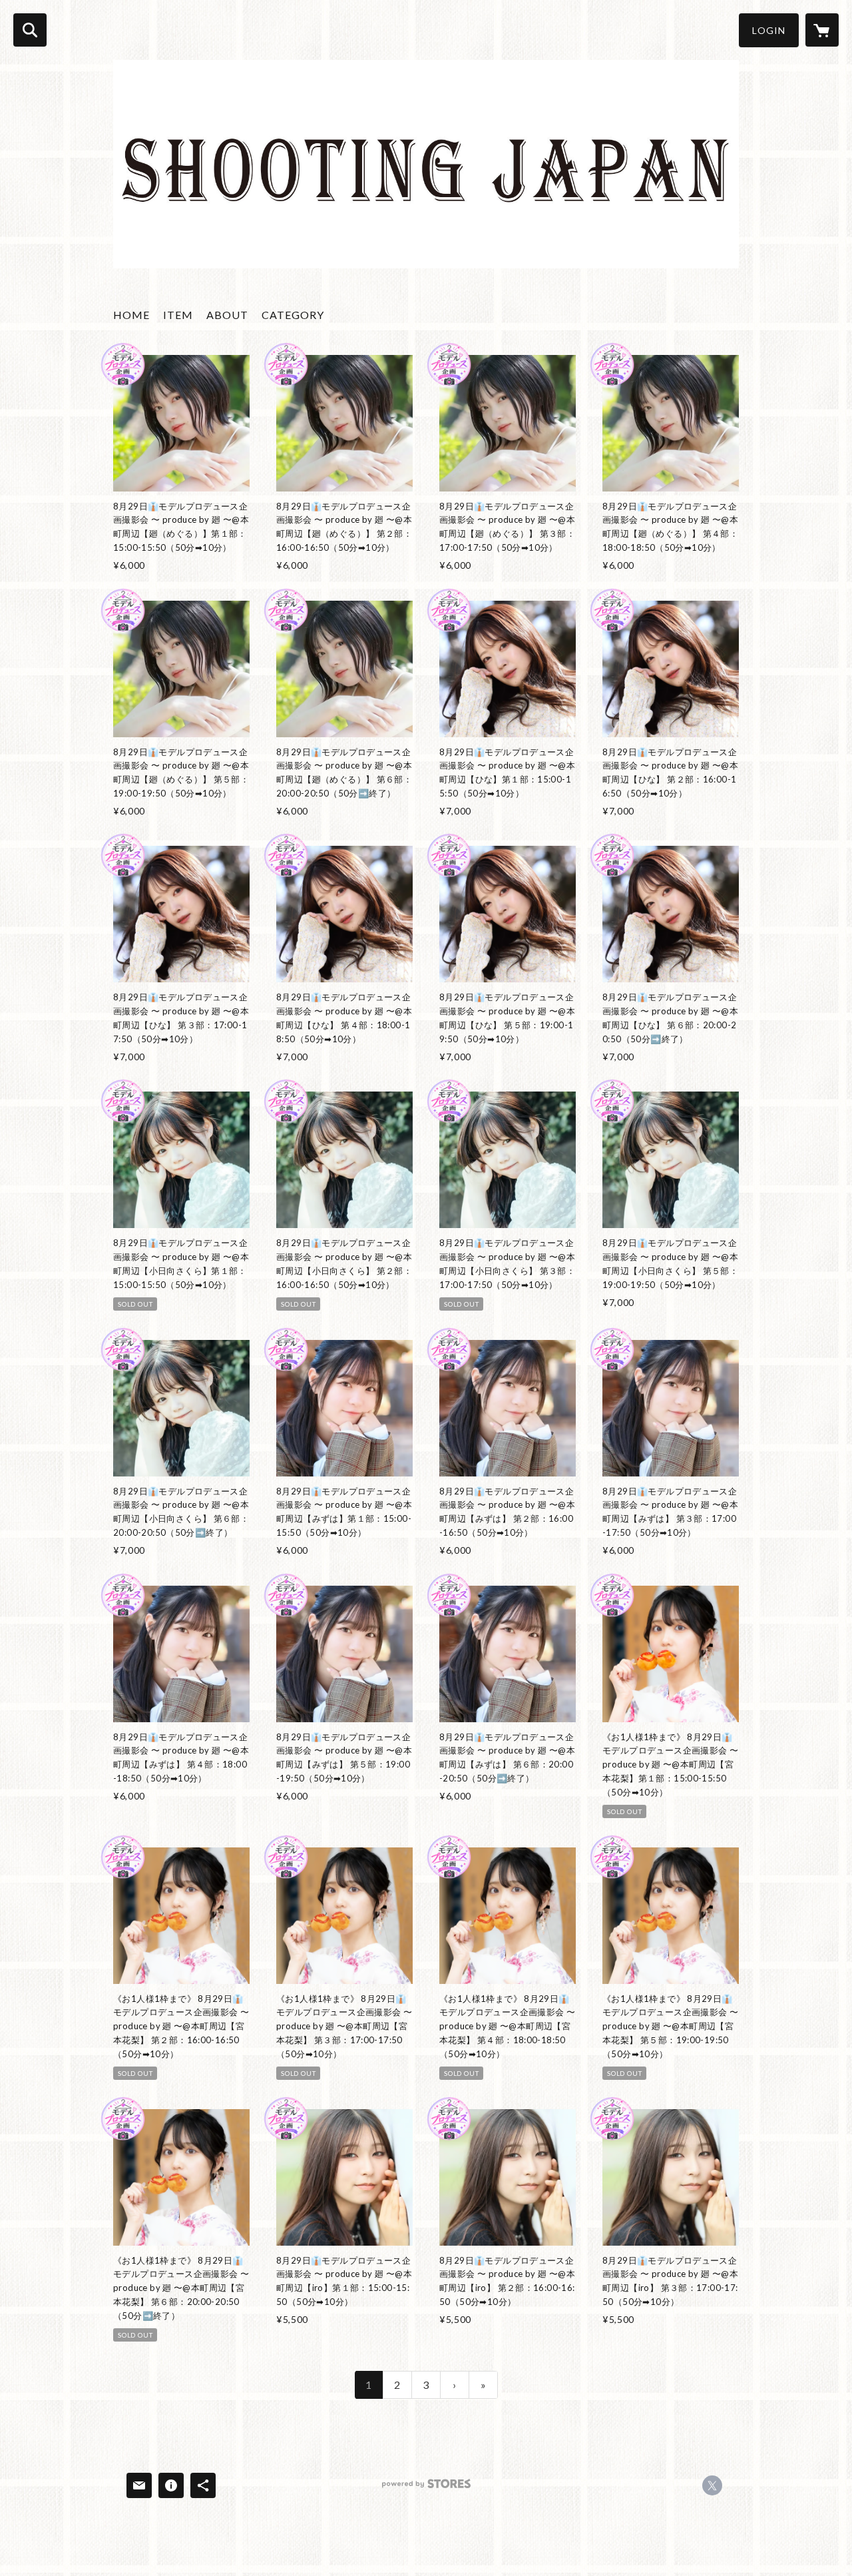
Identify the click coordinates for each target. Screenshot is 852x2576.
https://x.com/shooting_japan (712, 2485)
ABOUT (227, 315)
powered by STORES (426, 2488)
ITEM (178, 315)
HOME (131, 315)
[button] (769, 30)
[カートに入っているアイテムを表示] (822, 30)
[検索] (30, 30)
